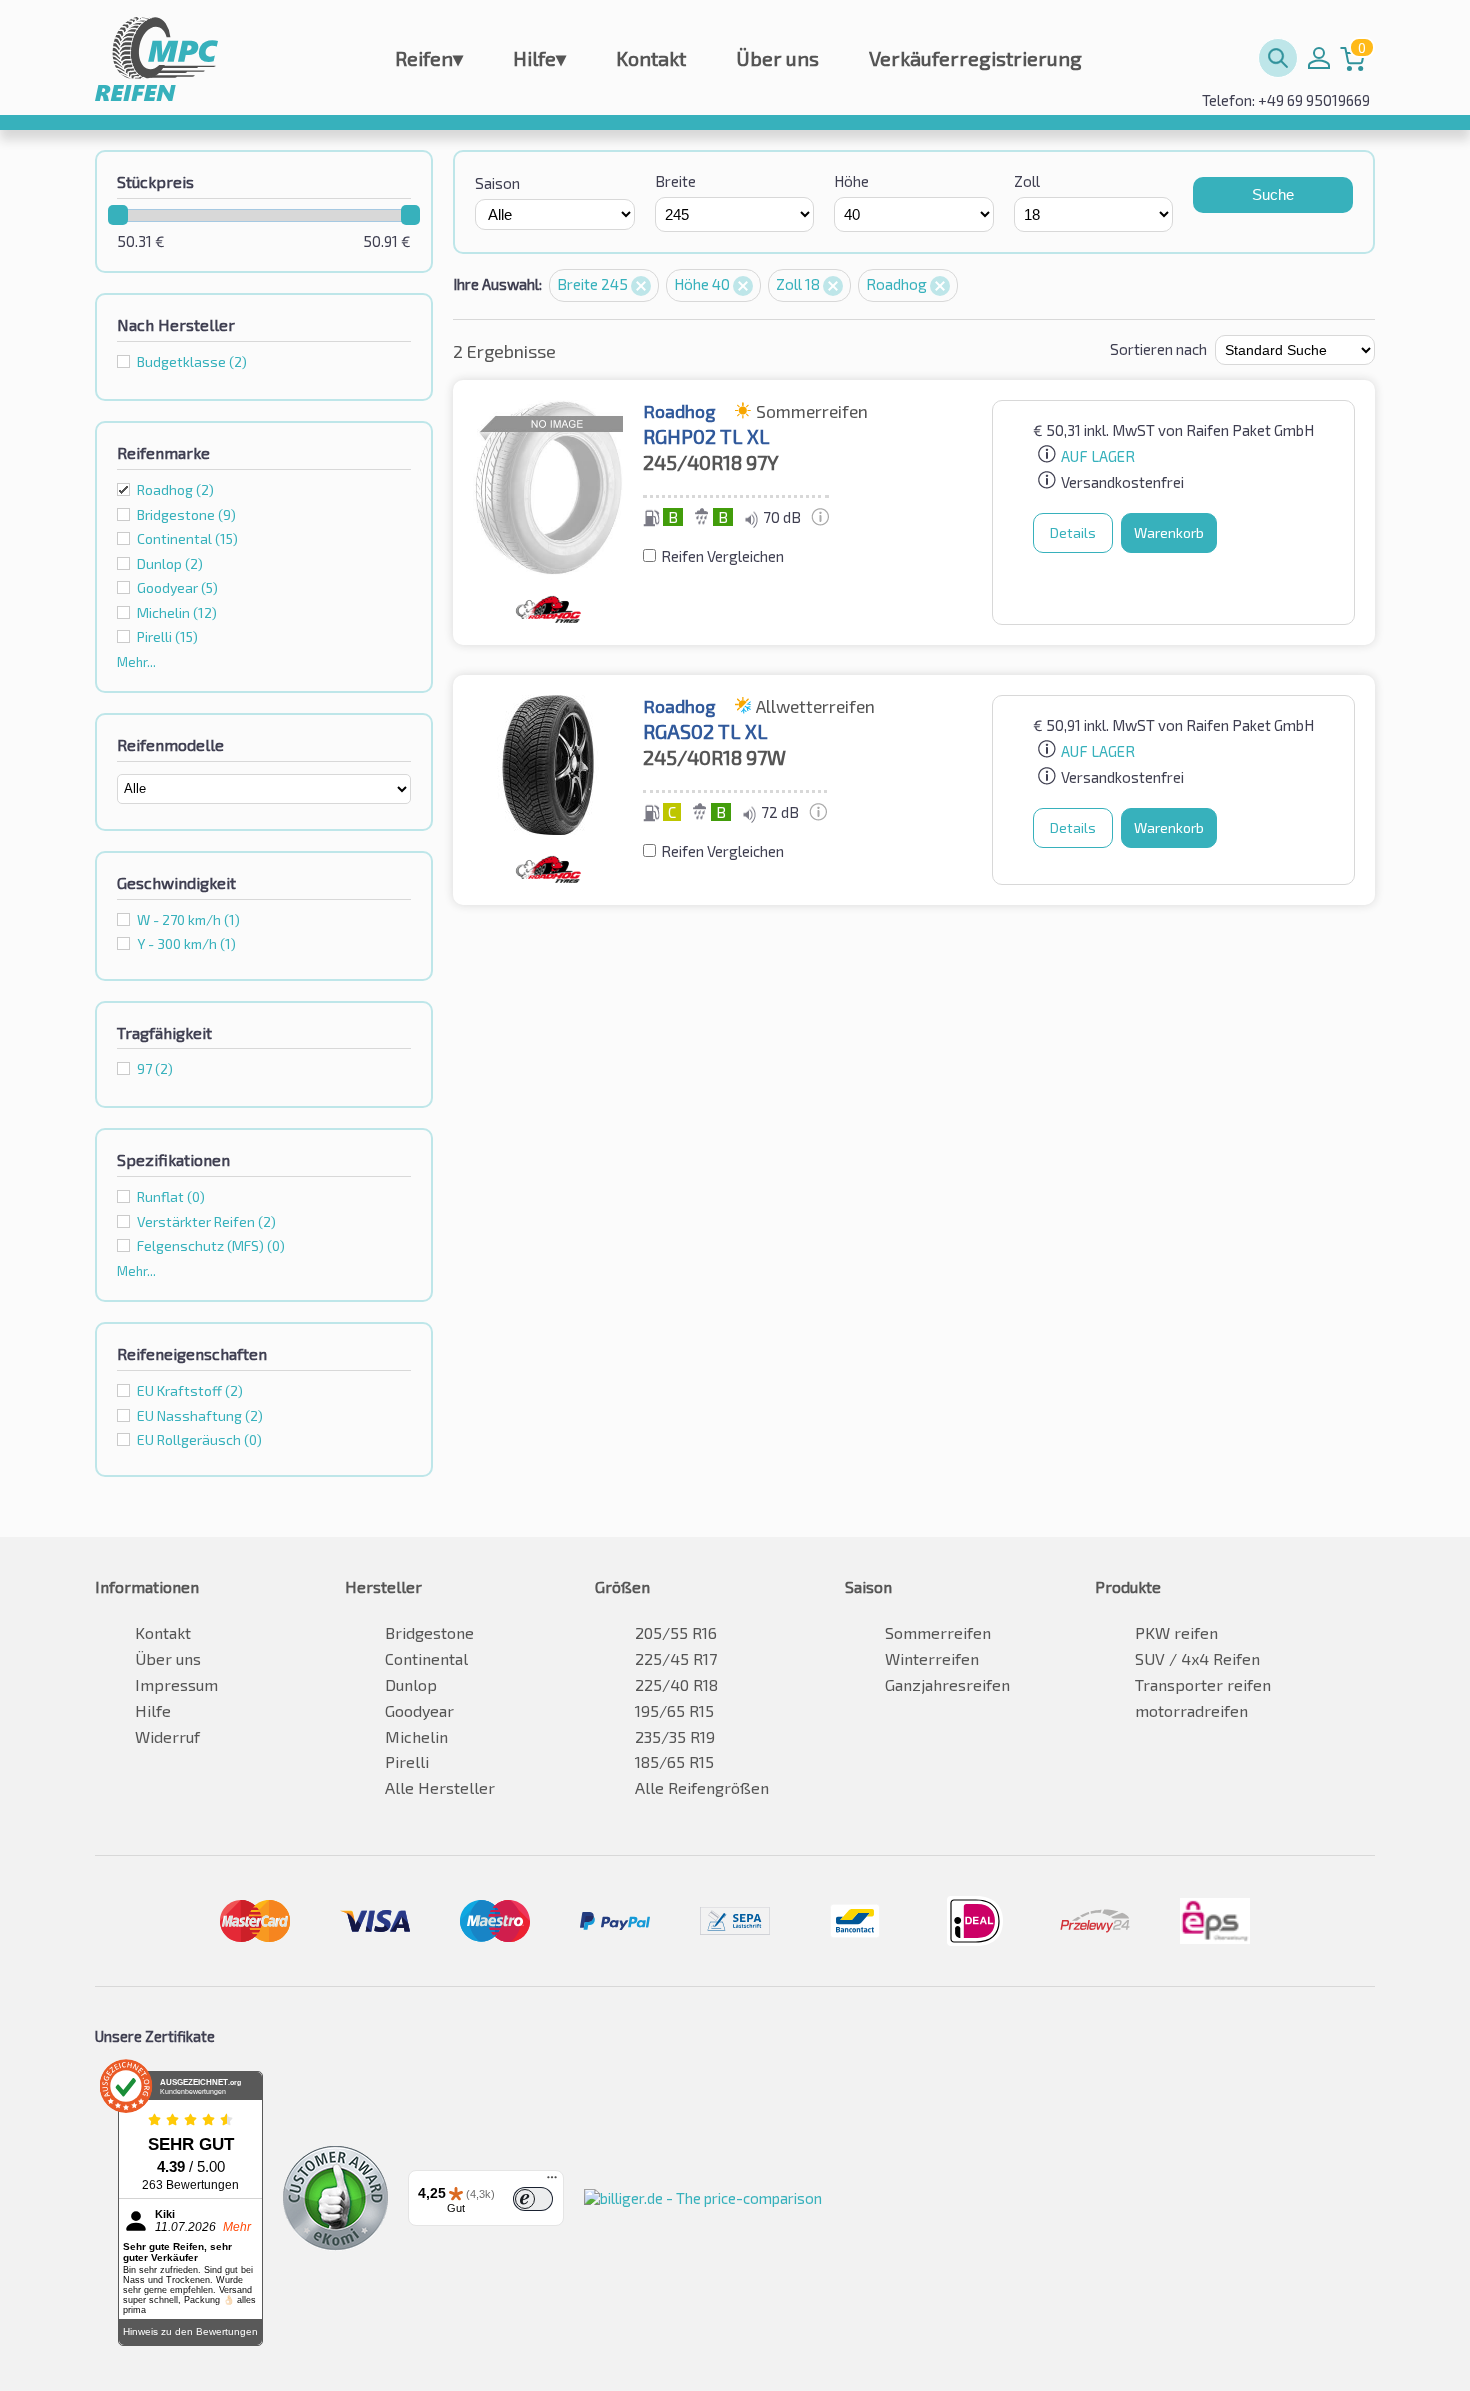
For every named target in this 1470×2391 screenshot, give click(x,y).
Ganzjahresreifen (947, 1684)
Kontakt (651, 58)
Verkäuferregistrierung (975, 58)
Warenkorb (1169, 532)
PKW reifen (1176, 1632)
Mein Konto (1319, 58)
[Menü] (552, 2182)
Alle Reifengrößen (702, 1787)
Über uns (777, 58)
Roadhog (175, 489)
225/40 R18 (676, 1684)
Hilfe (539, 58)
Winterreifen (932, 1658)
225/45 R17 (676, 1658)
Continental (426, 1658)
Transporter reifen (1203, 1684)
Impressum (176, 1684)
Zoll (1027, 181)
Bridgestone (429, 1632)
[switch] (533, 2199)
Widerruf (167, 1736)
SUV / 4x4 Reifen (1197, 1658)
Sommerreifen (938, 1632)
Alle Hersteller (440, 1787)
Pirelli (407, 1761)
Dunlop (411, 1684)
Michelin (416, 1736)
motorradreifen (1191, 1710)
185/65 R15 (674, 1761)
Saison (497, 183)
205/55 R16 (676, 1632)
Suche (1273, 194)
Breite (675, 181)
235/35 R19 (675, 1736)
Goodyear (419, 1710)
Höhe (851, 181)
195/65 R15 (674, 1710)
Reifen (429, 58)
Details (1073, 532)
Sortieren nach (1158, 349)
